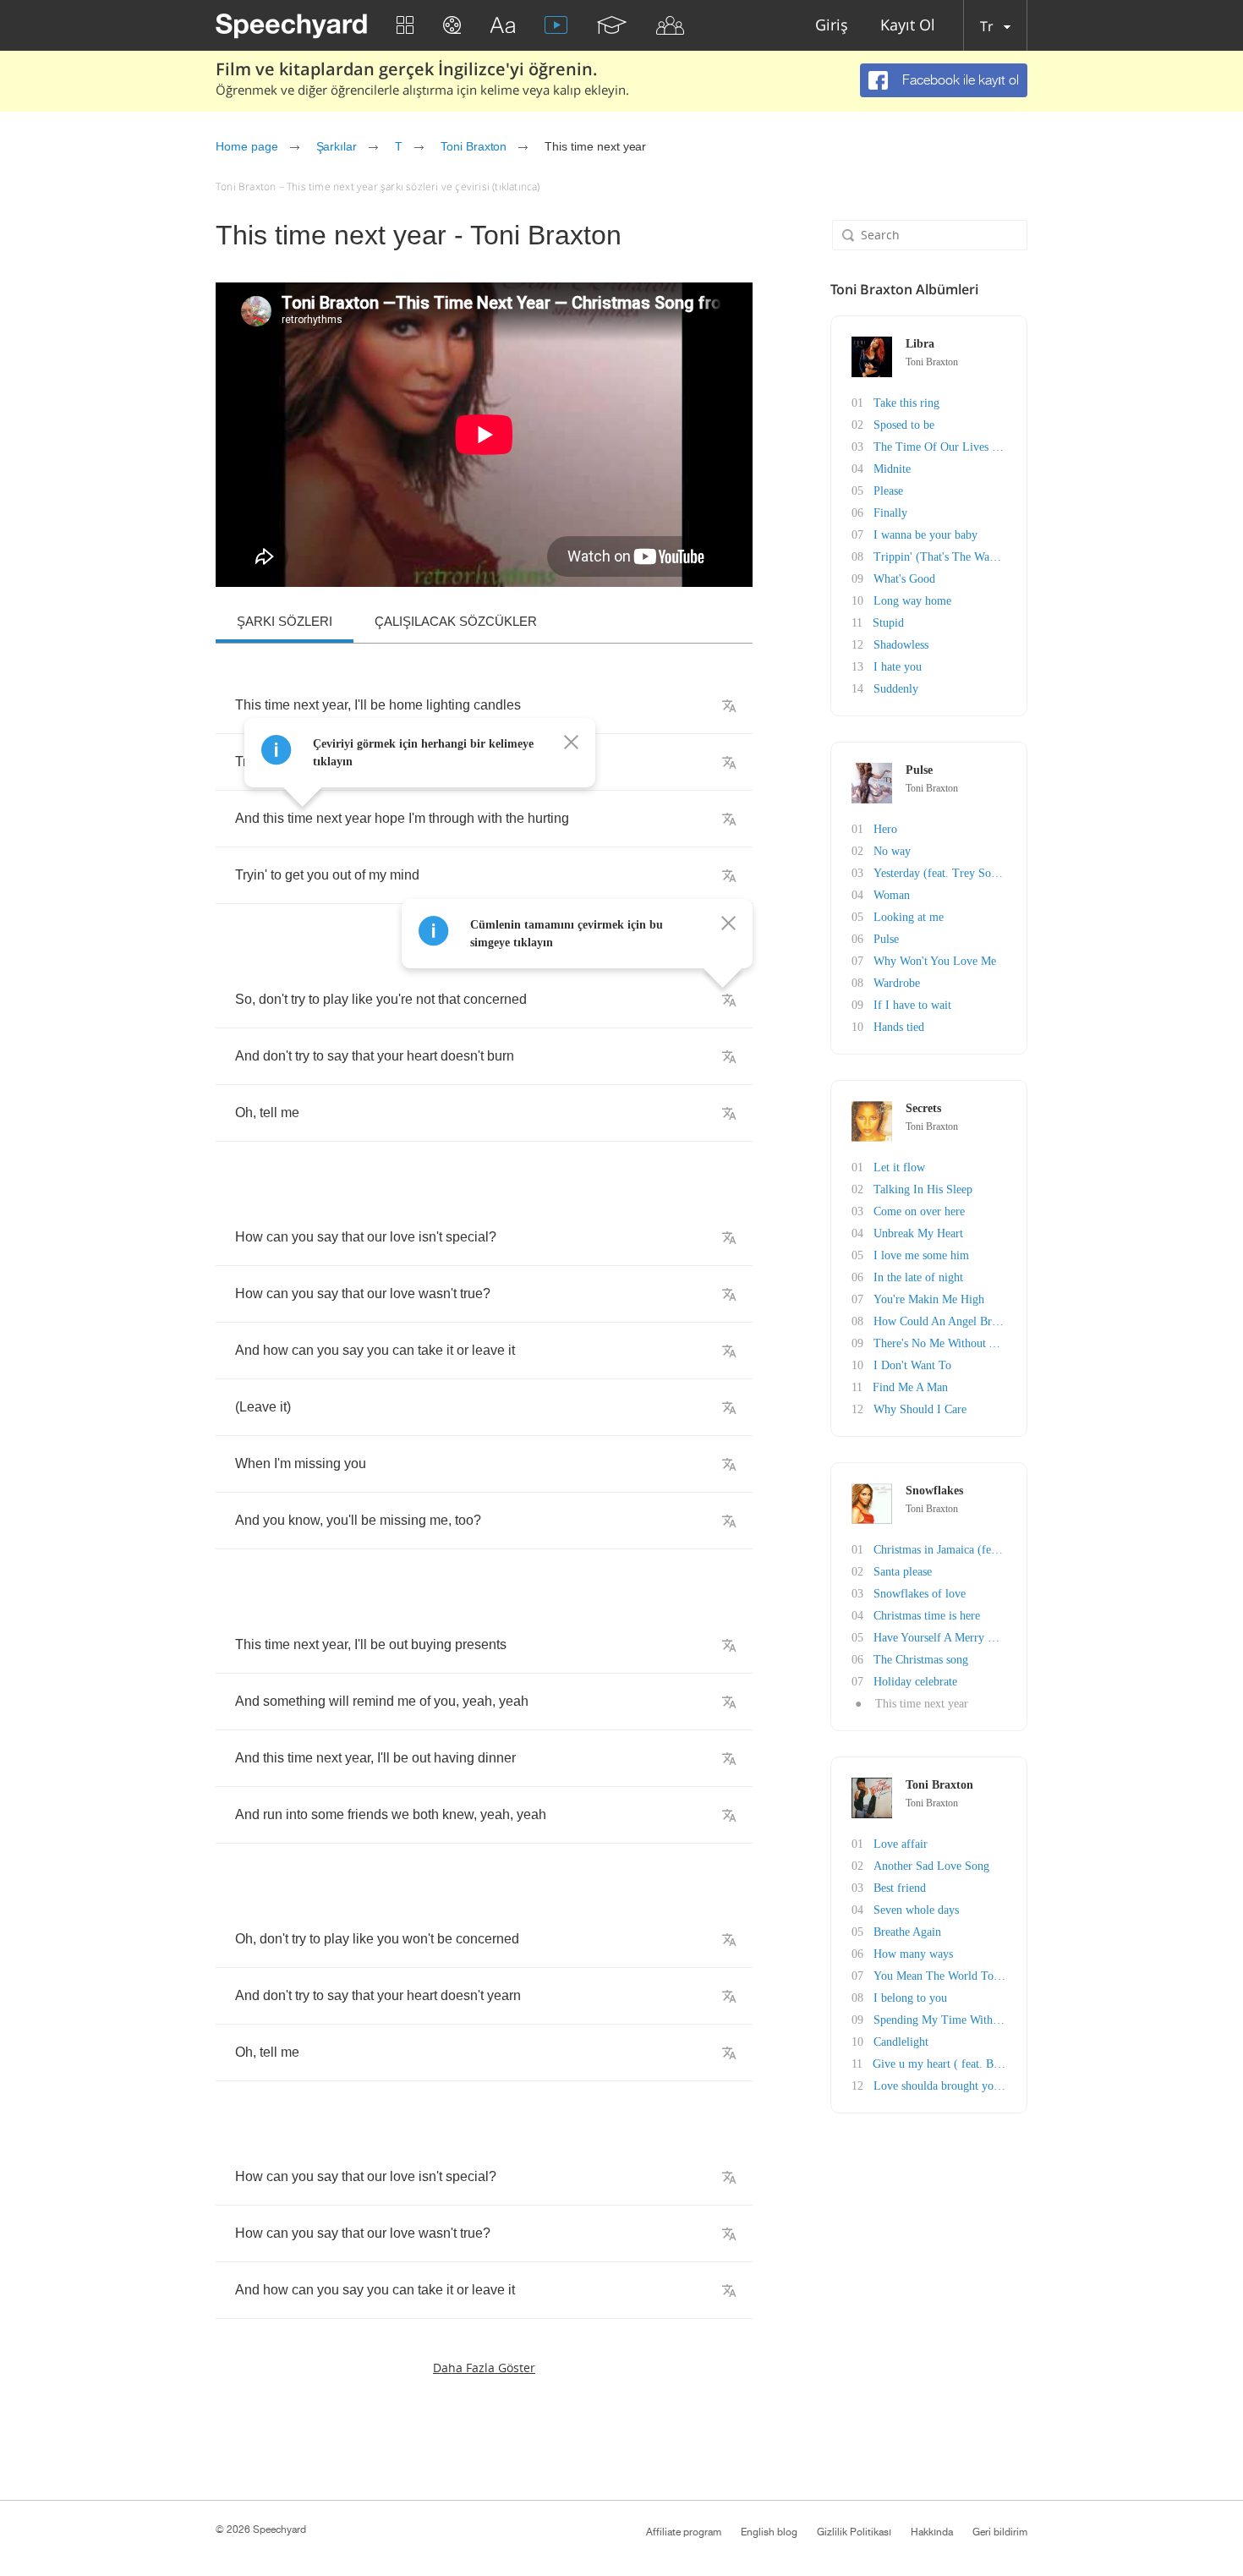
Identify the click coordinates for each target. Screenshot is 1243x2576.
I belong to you (910, 1998)
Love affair (901, 1844)
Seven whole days (916, 1910)
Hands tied (899, 1027)
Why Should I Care (920, 1409)
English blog (769, 2532)
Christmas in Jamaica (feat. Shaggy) (960, 1550)
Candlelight (901, 2042)
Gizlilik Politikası (854, 2532)
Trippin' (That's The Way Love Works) (967, 557)
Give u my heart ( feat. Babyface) (953, 2064)
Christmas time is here (927, 1616)
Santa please (903, 1572)
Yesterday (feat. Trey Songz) (943, 873)
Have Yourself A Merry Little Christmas (969, 1638)
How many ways (913, 1954)
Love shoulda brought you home (951, 2086)
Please (888, 491)
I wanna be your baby (925, 535)
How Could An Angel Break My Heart (965, 1321)
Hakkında (932, 2532)
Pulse (886, 939)
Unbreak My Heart (918, 1233)
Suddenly (896, 689)
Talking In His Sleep (923, 1189)
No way (892, 851)
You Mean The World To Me (943, 1976)
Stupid (888, 623)
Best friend (900, 1888)
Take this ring (906, 403)
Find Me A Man (910, 1387)
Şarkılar (337, 146)
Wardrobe (897, 983)
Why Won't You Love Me (935, 961)
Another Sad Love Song (931, 1866)
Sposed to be (904, 425)
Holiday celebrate (915, 1682)
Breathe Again (907, 1932)
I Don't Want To (912, 1365)
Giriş (832, 26)
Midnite (892, 469)
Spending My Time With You (944, 2020)
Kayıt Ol (908, 26)
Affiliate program (684, 2532)
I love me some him (921, 1255)
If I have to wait (912, 1005)
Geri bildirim (1000, 2532)
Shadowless (901, 645)
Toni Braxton (474, 146)
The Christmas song (921, 1660)
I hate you (898, 667)
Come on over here (919, 1211)
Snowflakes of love (920, 1594)
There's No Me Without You (941, 1343)
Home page (247, 146)
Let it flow (899, 1167)
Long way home (912, 601)
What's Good (904, 579)
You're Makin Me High (929, 1299)
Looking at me (909, 917)
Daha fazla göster (484, 2368)
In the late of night (918, 1277)
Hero (885, 829)
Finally (890, 513)
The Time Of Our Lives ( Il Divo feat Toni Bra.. (991, 447)
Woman (892, 895)
